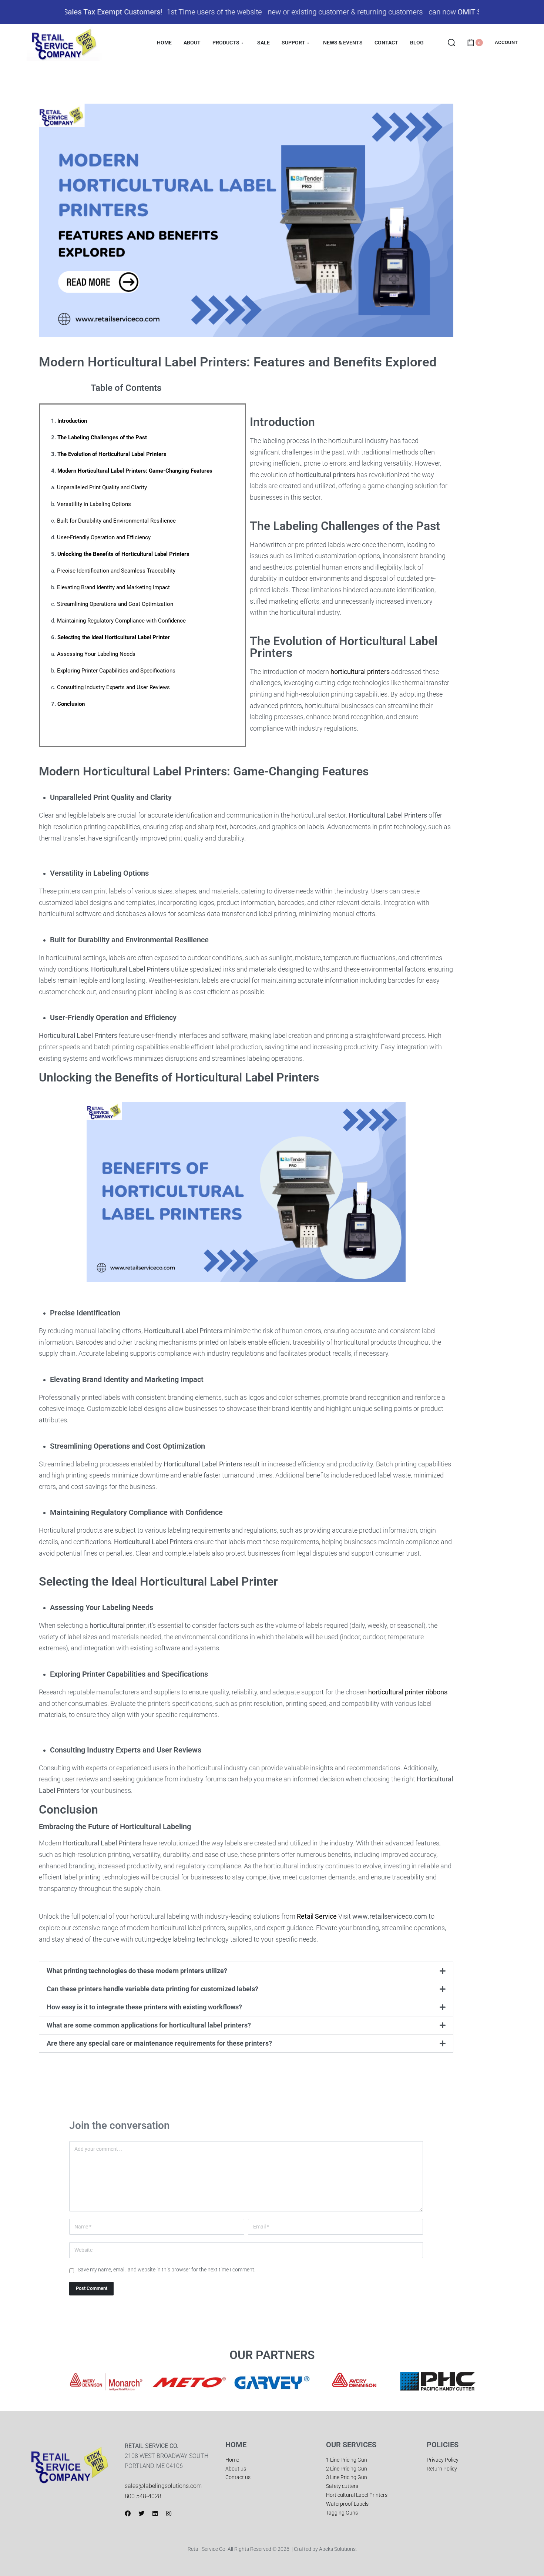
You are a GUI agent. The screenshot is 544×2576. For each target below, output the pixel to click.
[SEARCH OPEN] (451, 43)
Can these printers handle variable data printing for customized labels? (152, 1989)
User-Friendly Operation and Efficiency (104, 537)
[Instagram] (169, 2513)
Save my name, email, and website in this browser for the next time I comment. (167, 2270)
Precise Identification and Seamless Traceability (116, 571)
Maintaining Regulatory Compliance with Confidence (121, 621)
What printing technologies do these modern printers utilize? (137, 1971)
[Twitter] (141, 2513)
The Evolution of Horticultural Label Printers (112, 454)
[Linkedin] (155, 2513)
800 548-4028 (143, 2496)
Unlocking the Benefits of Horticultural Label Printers (123, 554)
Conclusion (71, 704)
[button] (246, 1971)
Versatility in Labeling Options (94, 504)
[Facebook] (128, 2513)
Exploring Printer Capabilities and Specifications (116, 671)
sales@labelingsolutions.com (163, 2486)
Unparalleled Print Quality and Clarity (102, 487)
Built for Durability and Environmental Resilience (116, 521)
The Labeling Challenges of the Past (102, 437)
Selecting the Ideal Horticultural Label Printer (114, 637)
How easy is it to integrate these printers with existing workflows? (144, 2007)
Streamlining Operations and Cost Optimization (115, 604)
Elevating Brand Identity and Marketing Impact (113, 587)
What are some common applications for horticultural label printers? (149, 2025)
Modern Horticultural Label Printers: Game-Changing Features (135, 471)
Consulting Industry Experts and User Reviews (113, 687)
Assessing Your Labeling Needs (96, 654)
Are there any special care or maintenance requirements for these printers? (159, 2043)
